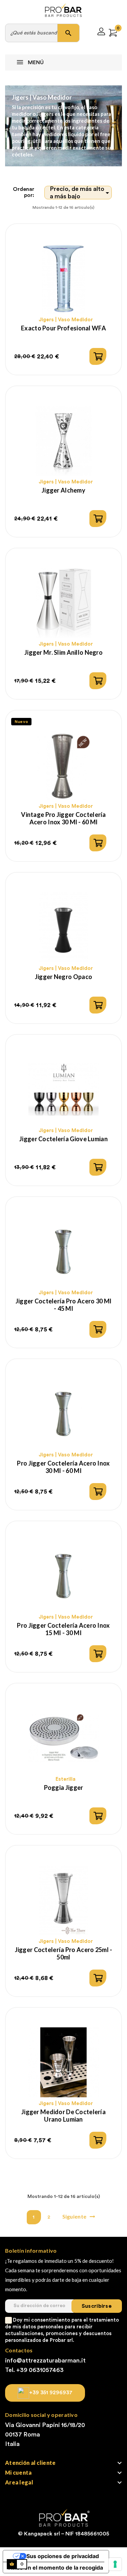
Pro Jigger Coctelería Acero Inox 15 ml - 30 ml (63, 1629)
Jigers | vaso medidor (66, 320)
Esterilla (66, 1779)
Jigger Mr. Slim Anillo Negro (63, 652)
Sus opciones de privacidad (63, 2556)
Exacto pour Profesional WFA (63, 328)
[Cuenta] (101, 33)
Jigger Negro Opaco (63, 977)
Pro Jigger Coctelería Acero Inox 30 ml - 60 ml (63, 1467)
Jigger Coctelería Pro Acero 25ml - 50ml (64, 1953)
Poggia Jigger (64, 1787)
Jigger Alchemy (63, 490)
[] (98, 356)
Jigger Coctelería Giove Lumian (63, 1139)
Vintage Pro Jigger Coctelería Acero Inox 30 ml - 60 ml (63, 818)
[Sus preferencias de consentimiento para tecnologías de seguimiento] (115, 2564)
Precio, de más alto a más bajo (81, 193)
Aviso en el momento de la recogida (56, 2568)
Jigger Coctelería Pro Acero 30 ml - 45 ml (64, 1305)
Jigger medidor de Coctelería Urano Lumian (63, 2116)
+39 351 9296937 (51, 2393)
